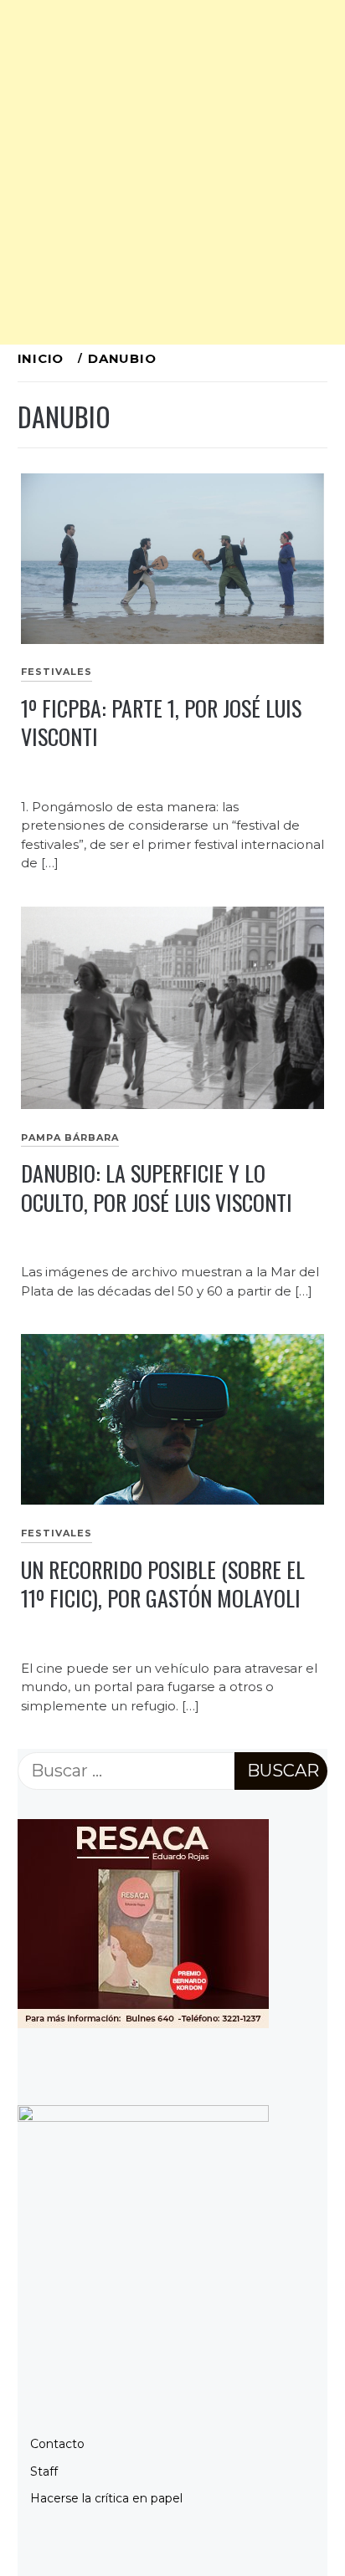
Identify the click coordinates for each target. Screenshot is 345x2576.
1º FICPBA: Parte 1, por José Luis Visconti (161, 723)
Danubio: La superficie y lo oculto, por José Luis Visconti (157, 1188)
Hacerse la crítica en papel (106, 2498)
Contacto (57, 2444)
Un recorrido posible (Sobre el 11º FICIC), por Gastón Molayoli (163, 1584)
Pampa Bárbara (70, 1137)
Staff (44, 2471)
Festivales (57, 672)
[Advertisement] (172, 172)
